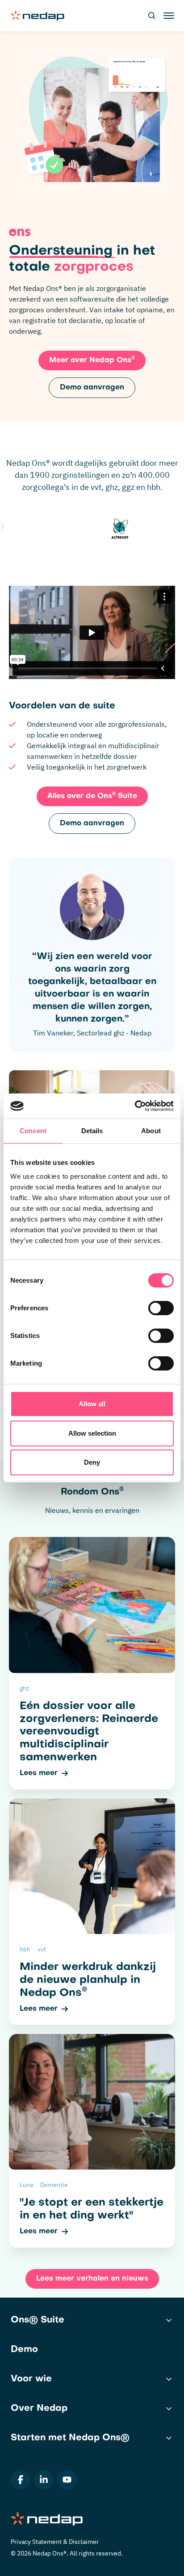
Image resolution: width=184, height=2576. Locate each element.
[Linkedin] (44, 2480)
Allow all (92, 1404)
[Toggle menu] (168, 16)
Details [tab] (92, 1131)
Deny (92, 1462)
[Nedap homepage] (38, 16)
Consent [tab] (33, 1131)
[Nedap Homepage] (92, 2520)
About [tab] (151, 1131)
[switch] (161, 1308)
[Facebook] (21, 2480)
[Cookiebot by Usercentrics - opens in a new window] (135, 1106)
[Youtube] (67, 2480)
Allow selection (92, 1433)
